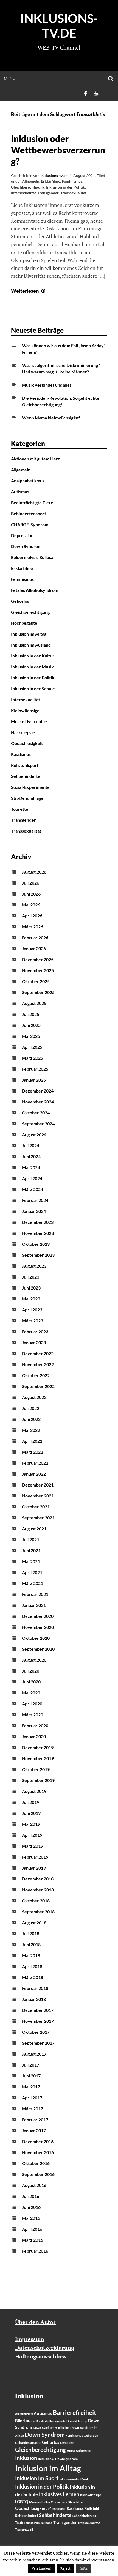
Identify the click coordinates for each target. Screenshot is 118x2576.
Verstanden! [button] (41, 2568)
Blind (20, 2421)
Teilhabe (46, 2523)
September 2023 (38, 1255)
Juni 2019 (31, 1813)
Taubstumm (32, 2523)
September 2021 (38, 1518)
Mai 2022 (31, 1430)
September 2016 (38, 2174)
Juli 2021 (31, 1539)
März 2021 (33, 1583)
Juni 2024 (31, 1156)
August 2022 (34, 1397)
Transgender (48, 193)
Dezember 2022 (38, 1353)
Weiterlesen (29, 291)
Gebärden (91, 2436)
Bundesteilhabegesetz (51, 2421)
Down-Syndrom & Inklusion (51, 2428)
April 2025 (32, 1047)
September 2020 (38, 1649)
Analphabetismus (28, 481)
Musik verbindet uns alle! (47, 385)
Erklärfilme (50, 181)
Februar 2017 (35, 2119)
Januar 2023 (34, 1342)
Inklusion (26, 2458)
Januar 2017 (34, 2130)
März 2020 (33, 1715)
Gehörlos (20, 601)
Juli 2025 (31, 1014)
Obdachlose (75, 2502)
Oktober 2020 (36, 1638)
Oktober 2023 (36, 1244)
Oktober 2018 (36, 1901)
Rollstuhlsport (25, 765)
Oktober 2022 (36, 1375)
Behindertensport (29, 513)
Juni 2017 (31, 2076)
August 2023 (34, 1266)
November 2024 (38, 1102)
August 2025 (34, 1003)
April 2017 (32, 2098)
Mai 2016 (31, 2218)
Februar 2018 (35, 1988)
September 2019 (38, 1780)
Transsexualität (73, 193)
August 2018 (34, 1922)
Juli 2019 (31, 1802)
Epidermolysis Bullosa (32, 557)
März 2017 (33, 2109)
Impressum (29, 2339)
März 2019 (33, 1846)
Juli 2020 (31, 1671)
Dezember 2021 (38, 1485)
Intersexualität (23, 193)
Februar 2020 (35, 1725)
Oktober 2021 (36, 1507)
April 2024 (32, 1178)
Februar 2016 (35, 2251)
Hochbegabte (24, 623)
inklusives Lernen (59, 2494)
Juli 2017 (31, 2065)
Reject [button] (65, 2568)
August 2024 (34, 1135)
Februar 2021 (35, 1594)
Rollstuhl (92, 2508)
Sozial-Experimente (30, 787)
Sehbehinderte (26, 776)
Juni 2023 (31, 1288)
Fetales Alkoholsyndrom (35, 590)
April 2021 (32, 1572)
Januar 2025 (34, 1080)
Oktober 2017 (36, 2032)
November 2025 (38, 970)
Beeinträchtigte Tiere (32, 502)
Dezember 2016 (38, 2141)
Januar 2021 (34, 1605)
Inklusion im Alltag (29, 634)
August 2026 (34, 872)
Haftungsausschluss (41, 2356)
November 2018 (38, 1890)
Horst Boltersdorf (80, 2451)
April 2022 (32, 1441)
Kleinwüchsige (25, 710)
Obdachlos (59, 2502)
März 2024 (33, 1189)
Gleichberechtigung (28, 187)
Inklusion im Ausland (31, 645)
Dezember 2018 (38, 1879)
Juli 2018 (31, 1933)
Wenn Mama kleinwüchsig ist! (51, 418)
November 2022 (38, 1364)
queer (62, 2509)
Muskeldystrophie (29, 721)
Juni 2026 (31, 894)
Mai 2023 (31, 1299)
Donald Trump (77, 2421)
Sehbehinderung (84, 2516)
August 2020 (34, 1660)
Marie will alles (40, 2502)
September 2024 (38, 1124)
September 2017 (38, 2043)
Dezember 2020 (38, 1616)
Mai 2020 (31, 1693)
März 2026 (33, 927)
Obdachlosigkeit (27, 743)
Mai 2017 (31, 2087)
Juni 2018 (31, 1944)
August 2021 (34, 1528)
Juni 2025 (31, 1025)
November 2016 (38, 2152)
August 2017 (34, 2054)
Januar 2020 (34, 1736)
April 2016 (32, 2229)
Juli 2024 (31, 1145)
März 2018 (33, 1977)
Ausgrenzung (24, 2414)
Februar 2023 (35, 1332)
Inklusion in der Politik (66, 187)
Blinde (30, 2421)
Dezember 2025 (38, 959)
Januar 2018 (34, 1999)
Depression (22, 535)
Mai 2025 (31, 1036)
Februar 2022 (35, 1463)
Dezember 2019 (38, 1747)
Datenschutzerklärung (45, 2348)
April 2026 (32, 916)
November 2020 (38, 1627)
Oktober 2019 (36, 1769)
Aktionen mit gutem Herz (36, 459)
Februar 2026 (35, 938)
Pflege (52, 2509)
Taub (19, 2523)
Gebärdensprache (28, 2443)
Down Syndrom (26, 546)
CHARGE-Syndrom (30, 524)
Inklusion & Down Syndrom (58, 2459)
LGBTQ (22, 2502)
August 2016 (34, 2185)
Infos (84, 2568)
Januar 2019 (34, 1868)
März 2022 (33, 1452)
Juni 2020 (31, 1682)
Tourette (20, 809)
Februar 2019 (35, 1857)
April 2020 (32, 1704)
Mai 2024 (31, 1167)
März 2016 (33, 2240)
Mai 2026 (31, 905)
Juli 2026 (31, 883)
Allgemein (31, 181)
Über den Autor (35, 2322)
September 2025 (38, 992)
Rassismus (21, 754)
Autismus (20, 492)
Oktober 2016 (36, 2163)
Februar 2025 (35, 1069)
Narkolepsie (23, 732)
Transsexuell (24, 2529)
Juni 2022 (31, 1419)
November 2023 (38, 1233)
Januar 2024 (34, 1211)
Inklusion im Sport (37, 2478)
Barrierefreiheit (75, 2413)
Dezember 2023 (38, 1222)
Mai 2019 (31, 1824)
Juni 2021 (31, 1550)
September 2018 (38, 1912)
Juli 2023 (31, 1277)
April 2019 (32, 1835)
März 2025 (33, 1058)
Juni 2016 (31, 2207)
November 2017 (38, 2021)
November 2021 (38, 1496)
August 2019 (34, 1791)
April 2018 (32, 1966)
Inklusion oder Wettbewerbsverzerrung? (58, 150)
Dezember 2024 (38, 1091)
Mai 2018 (31, 1955)
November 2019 (38, 1758)
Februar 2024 (35, 1200)
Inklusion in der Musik (32, 667)
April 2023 (32, 1310)
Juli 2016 (31, 2196)
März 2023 (33, 1321)
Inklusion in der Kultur (33, 656)
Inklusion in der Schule (33, 689)
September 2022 (38, 1386)
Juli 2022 (31, 1408)
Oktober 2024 (36, 1113)
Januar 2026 (34, 948)
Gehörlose (67, 2443)
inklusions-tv (51, 176)
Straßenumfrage (27, 798)
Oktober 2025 (36, 981)
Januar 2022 (34, 1474)
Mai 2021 (31, 1561)
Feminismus (72, 181)
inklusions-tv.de (59, 26)
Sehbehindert (27, 2515)
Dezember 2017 (38, 2010)
